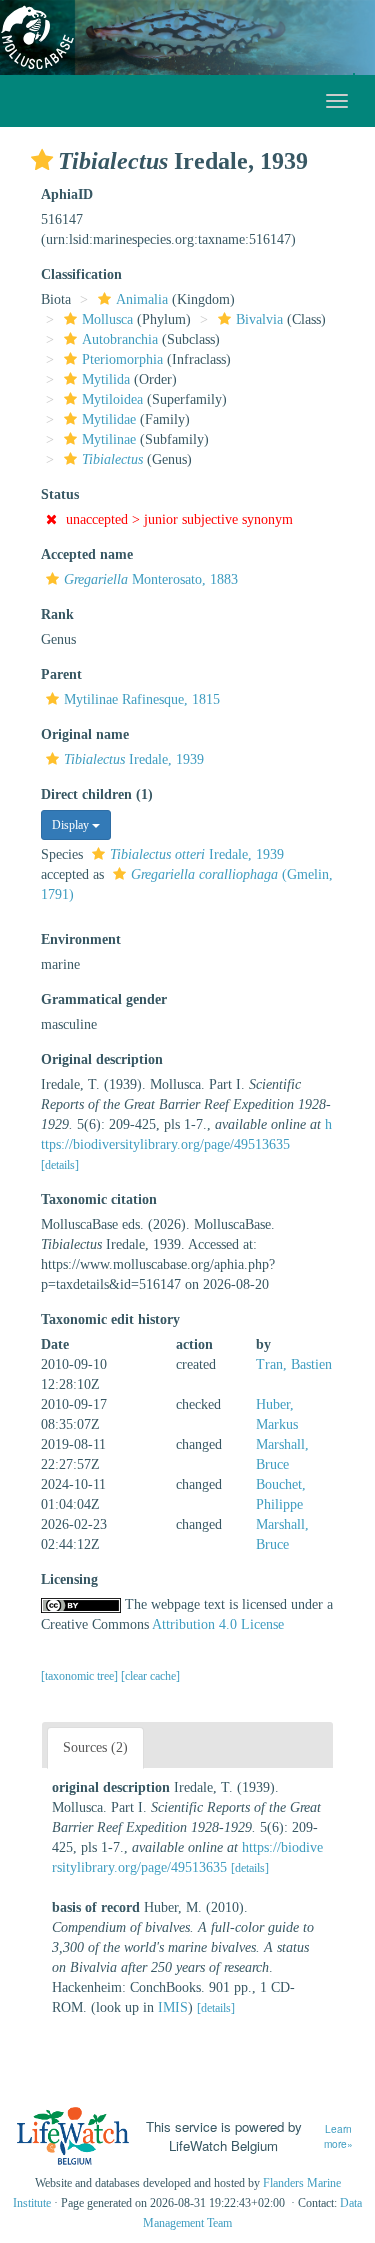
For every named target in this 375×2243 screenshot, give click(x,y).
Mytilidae (109, 419)
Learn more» (338, 2136)
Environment (81, 939)
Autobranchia (120, 339)
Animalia (142, 299)
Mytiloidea (112, 399)
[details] (60, 1165)
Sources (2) (95, 1747)
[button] (42, 160)
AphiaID (67, 194)
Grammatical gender (104, 999)
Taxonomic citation (99, 1199)
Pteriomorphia (122, 359)
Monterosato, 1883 (151, 579)
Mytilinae (109, 439)
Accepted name (87, 554)
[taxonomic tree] (81, 1676)
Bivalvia (259, 319)
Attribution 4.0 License (218, 1624)
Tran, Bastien (294, 1364)
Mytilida (106, 379)
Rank (57, 614)
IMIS (173, 2007)
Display (72, 825)
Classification (81, 274)
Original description (102, 1059)
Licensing (69, 1579)
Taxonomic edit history (110, 1319)
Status (60, 494)
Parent (61, 674)
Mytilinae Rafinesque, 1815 (142, 699)
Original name (85, 734)
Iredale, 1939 (134, 759)
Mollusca (107, 319)
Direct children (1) (97, 794)
